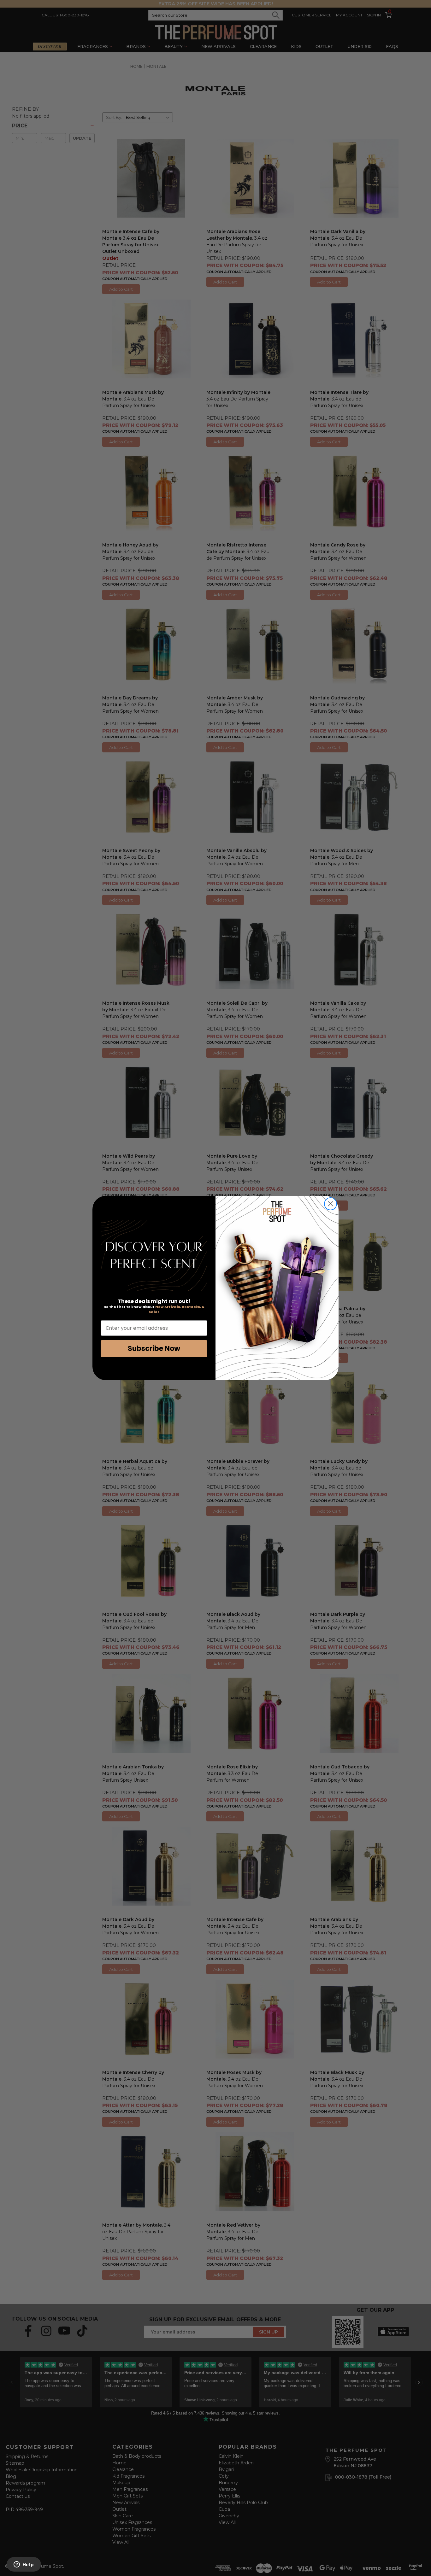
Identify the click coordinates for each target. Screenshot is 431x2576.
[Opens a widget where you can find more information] (24, 2565)
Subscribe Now (154, 1349)
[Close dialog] (331, 1204)
